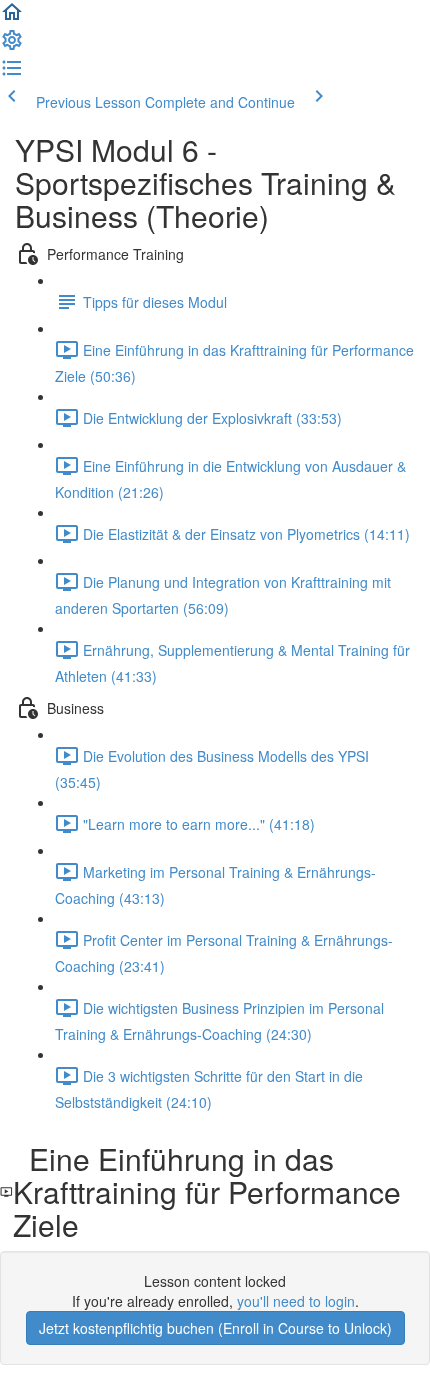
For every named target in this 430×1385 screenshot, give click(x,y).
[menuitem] (12, 46)
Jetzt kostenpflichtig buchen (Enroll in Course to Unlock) (215, 1328)
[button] (12, 18)
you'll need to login (296, 1301)
